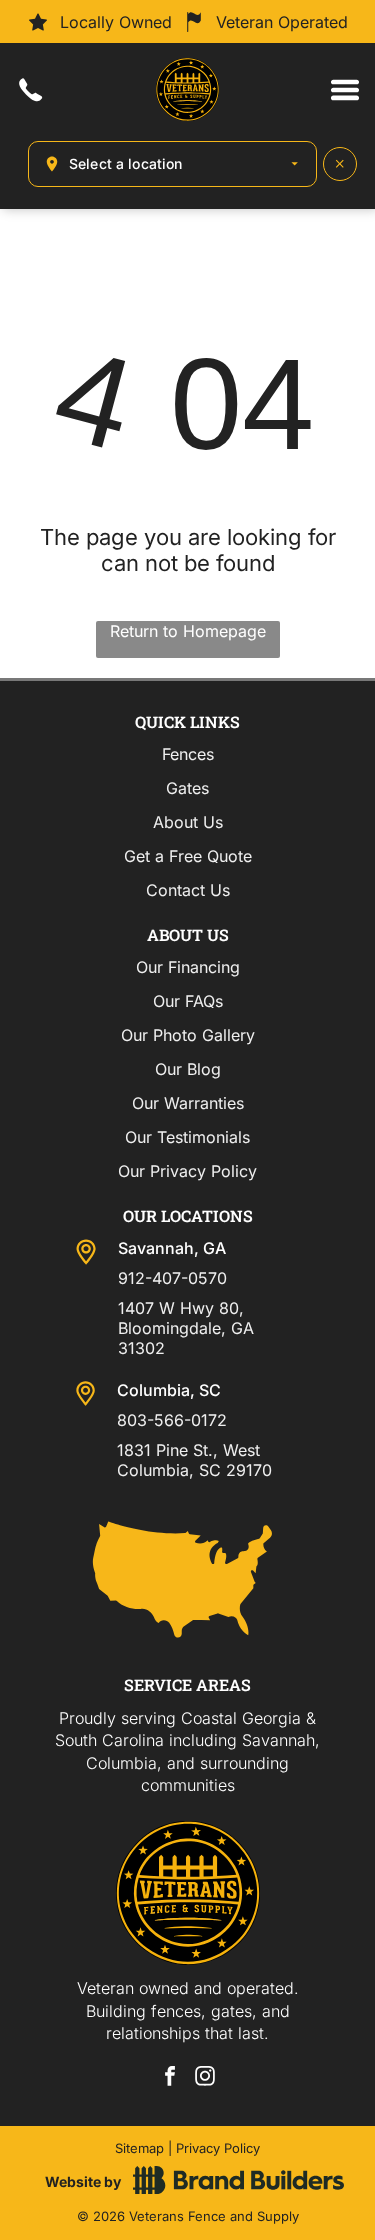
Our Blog (188, 1069)
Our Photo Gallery (188, 1035)
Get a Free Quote (188, 856)
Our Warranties (188, 1103)
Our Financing (188, 967)
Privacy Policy (218, 2148)
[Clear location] (340, 164)
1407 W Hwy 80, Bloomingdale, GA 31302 (186, 1328)
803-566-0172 (172, 1420)
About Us (188, 822)
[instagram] (205, 2078)
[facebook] (170, 2078)
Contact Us (188, 890)
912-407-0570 (172, 1278)
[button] (345, 90)
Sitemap (139, 2148)
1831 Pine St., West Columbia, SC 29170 (194, 1460)
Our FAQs (188, 1001)
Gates (187, 788)
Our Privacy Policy (187, 1171)
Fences (188, 754)
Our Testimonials (187, 1137)
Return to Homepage (188, 631)
